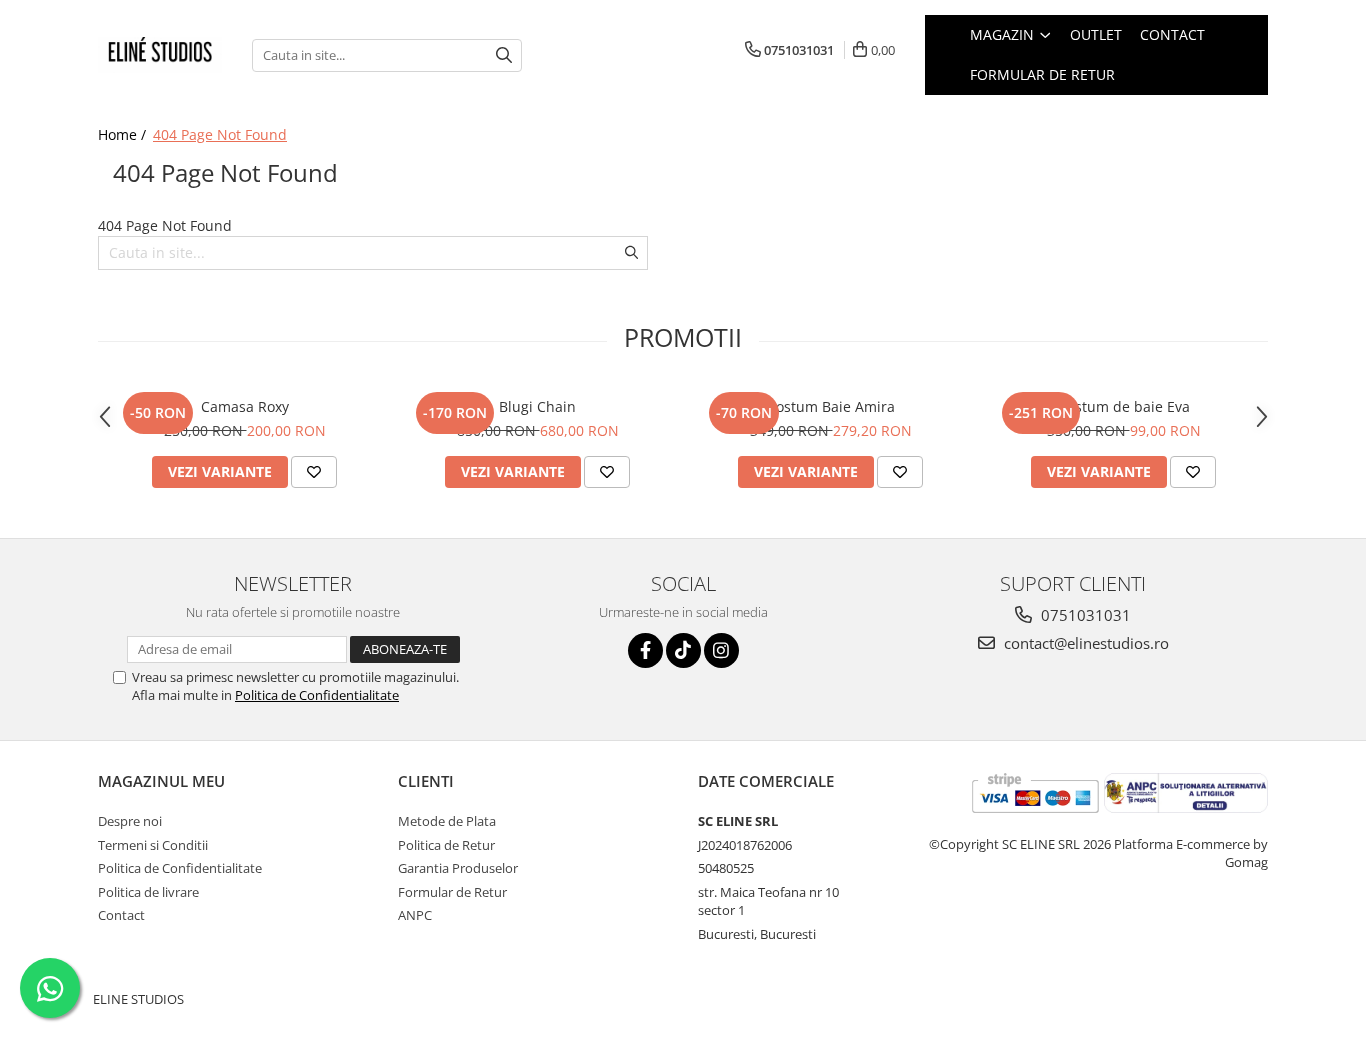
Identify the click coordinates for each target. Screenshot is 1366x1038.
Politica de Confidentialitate (317, 695)
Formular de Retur (1042, 74)
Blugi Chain (537, 406)
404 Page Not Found (220, 134)
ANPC (415, 915)
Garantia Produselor (458, 868)
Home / (124, 134)
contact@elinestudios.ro (1084, 643)
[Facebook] (645, 650)
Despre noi (130, 821)
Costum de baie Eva (1124, 406)
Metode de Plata (447, 821)
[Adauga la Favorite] (314, 472)
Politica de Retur (446, 845)
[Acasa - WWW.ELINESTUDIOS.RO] (160, 55)
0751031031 (1084, 615)
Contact (1172, 34)
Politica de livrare (148, 892)
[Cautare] (504, 55)
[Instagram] (721, 650)
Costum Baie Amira (831, 406)
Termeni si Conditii (153, 845)
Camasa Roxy (245, 406)
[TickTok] (683, 650)
